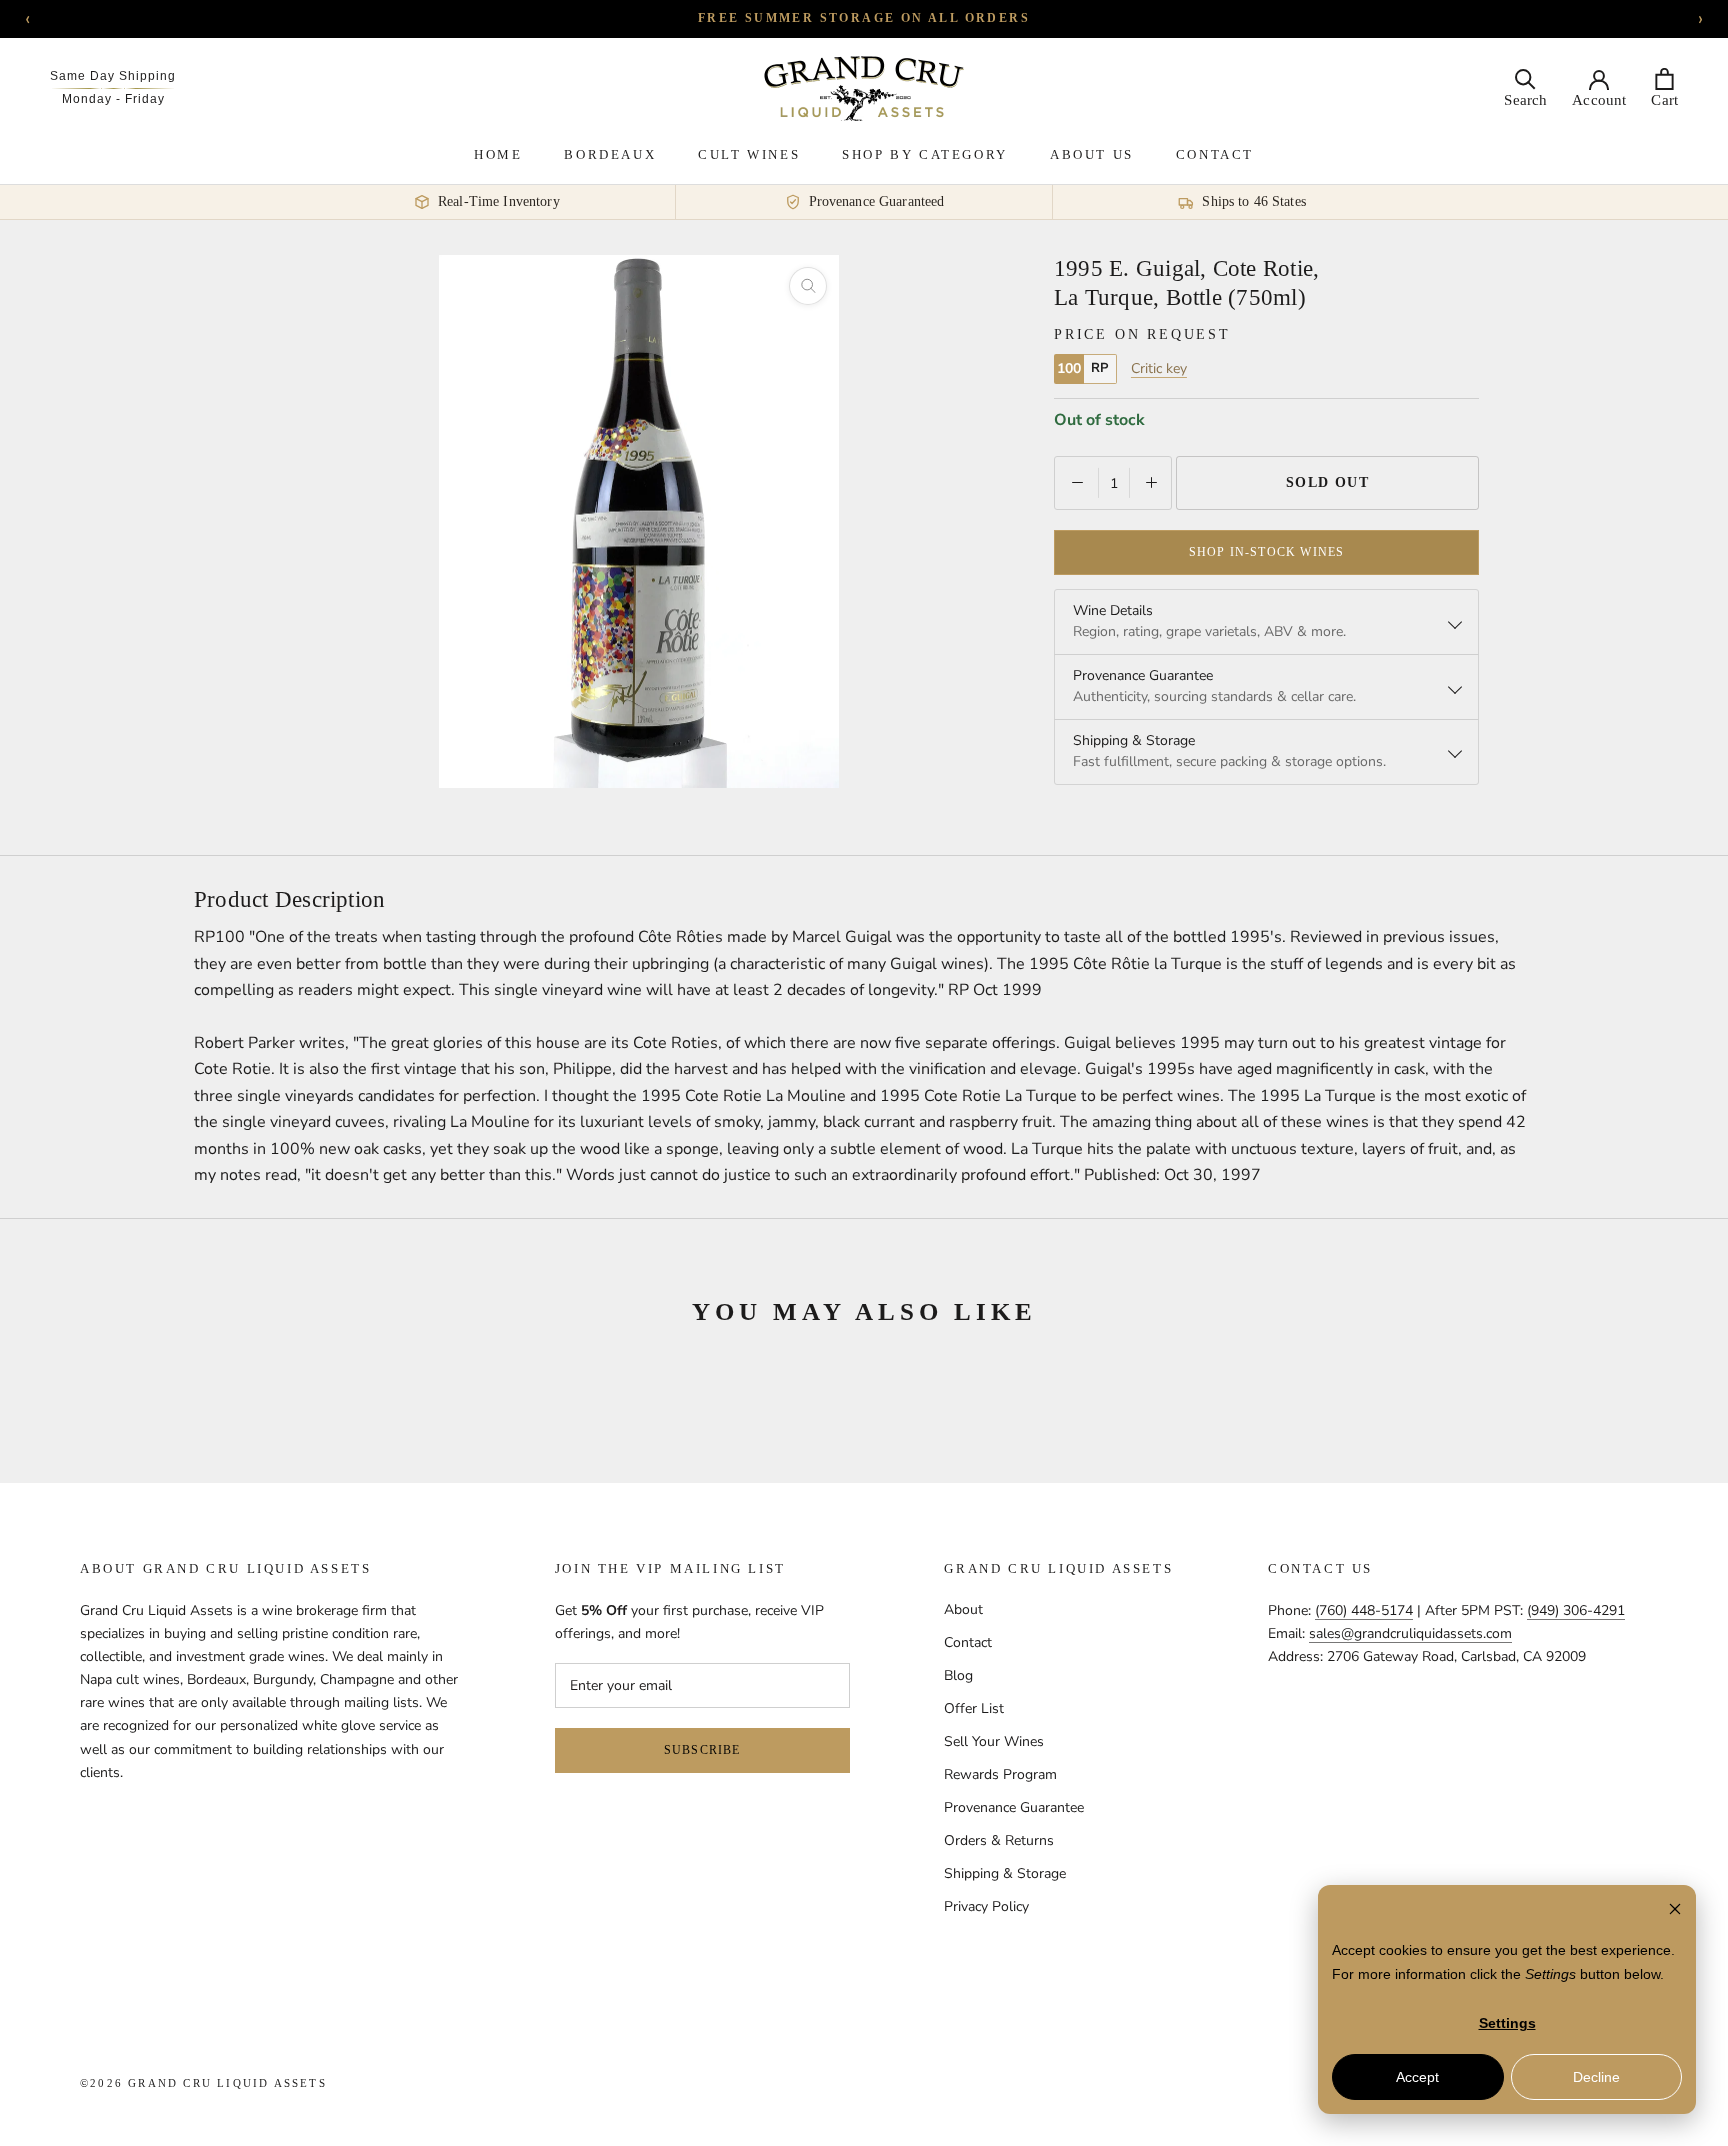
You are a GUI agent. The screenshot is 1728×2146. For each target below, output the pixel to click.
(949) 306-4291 (1576, 1610)
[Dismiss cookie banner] (1675, 1911)
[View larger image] (808, 286)
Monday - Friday (113, 99)
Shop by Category (925, 154)
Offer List (974, 1708)
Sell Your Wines (994, 1741)
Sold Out (1328, 482)
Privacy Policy (986, 1906)
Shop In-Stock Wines (1267, 552)
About (963, 1609)
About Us (1092, 154)
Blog (958, 1675)
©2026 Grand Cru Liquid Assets (203, 2083)
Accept (1417, 2077)
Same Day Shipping (113, 76)
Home (498, 154)
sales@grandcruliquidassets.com (1410, 1633)
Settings (1507, 2023)
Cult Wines (749, 154)
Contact (1215, 154)
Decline (1596, 2077)
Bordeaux (610, 154)
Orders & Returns (999, 1840)
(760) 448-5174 (1364, 1610)
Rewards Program (1000, 1774)
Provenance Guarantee (1014, 1807)
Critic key (1159, 369)
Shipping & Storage (1005, 1873)
